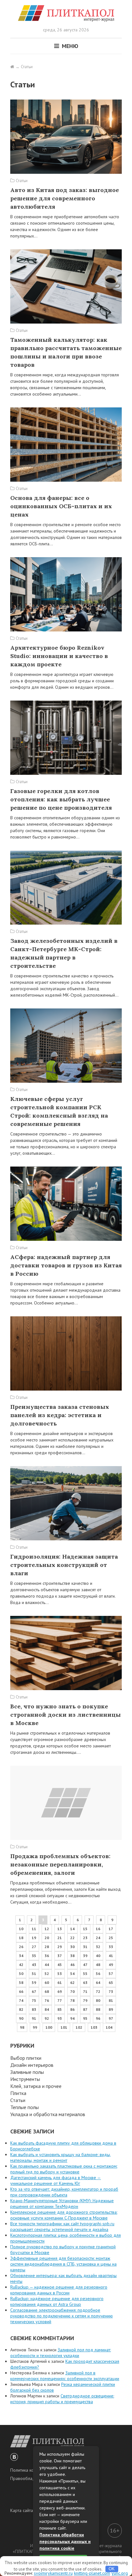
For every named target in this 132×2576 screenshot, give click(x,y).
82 (21, 2009)
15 (85, 1929)
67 (34, 1991)
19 (34, 1938)
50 (21, 1974)
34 (21, 1956)
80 (98, 2000)
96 (98, 2018)
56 (98, 1974)
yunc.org (120, 2573)
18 (21, 1938)
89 (111, 2009)
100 (49, 2027)
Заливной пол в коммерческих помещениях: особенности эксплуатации (65, 2376)
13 (60, 1929)
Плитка (18, 2093)
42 (21, 1965)
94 (72, 2018)
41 (111, 1956)
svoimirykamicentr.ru (53, 2573)
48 (98, 1965)
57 (111, 1974)
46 (72, 1965)
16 (98, 1929)
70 (72, 1991)
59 (34, 1982)
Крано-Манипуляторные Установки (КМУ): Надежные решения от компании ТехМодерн (62, 2203)
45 (60, 1965)
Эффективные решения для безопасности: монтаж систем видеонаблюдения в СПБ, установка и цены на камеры (63, 2264)
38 (72, 1956)
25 (111, 1938)
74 (21, 2000)
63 (85, 1982)
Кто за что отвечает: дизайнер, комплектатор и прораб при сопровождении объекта (64, 2192)
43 (34, 1965)
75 (34, 2000)
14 (72, 1929)
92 (47, 2018)
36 (47, 1956)
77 (60, 2000)
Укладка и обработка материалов (48, 2114)
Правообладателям (30, 2478)
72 (98, 1991)
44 (47, 1965)
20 (47, 1938)
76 (47, 2000)
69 (60, 1991)
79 (85, 2000)
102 (79, 2027)
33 (111, 1947)
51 (34, 1974)
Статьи (18, 2100)
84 (47, 2009)
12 (47, 1929)
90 (21, 2018)
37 (60, 1956)
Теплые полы (25, 2107)
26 (21, 1947)
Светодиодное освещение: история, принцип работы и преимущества (62, 2399)
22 (72, 1938)
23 (85, 1938)
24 (98, 1938)
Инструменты (25, 2079)
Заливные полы (27, 2072)
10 (21, 1929)
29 (60, 1947)
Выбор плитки (26, 2058)
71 (85, 1991)
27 (34, 1947)
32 (98, 1947)
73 (111, 1991)
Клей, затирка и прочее (36, 2086)
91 (34, 2018)
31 (85, 1947)
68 (47, 1991)
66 (21, 1991)
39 (85, 1956)
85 (60, 2009)
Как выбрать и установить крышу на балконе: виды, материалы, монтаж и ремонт (61, 2157)
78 (72, 2000)
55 (85, 1974)
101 (64, 2027)
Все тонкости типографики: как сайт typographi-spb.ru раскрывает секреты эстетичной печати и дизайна (62, 2227)
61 (60, 1982)
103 (94, 2027)
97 (111, 2018)
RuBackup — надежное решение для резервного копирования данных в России (59, 2290)
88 (98, 2009)
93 (60, 2018)
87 (85, 2009)
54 (72, 1974)
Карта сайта (22, 2510)
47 (85, 1965)
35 (34, 1956)
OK (112, 2569)
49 (111, 1965)
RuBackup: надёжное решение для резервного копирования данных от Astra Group (57, 2301)
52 (47, 1974)
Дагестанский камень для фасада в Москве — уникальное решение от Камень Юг (56, 2180)
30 (72, 1947)
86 (72, 2009)
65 (111, 1982)
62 (72, 1982)
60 (47, 1982)
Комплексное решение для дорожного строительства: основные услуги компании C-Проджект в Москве (64, 2215)
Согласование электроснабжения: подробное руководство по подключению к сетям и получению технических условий (62, 2316)
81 (111, 2000)
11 (34, 1929)
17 (111, 1929)
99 (35, 2027)
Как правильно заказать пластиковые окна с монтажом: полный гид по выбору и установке (64, 2169)
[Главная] (12, 67)
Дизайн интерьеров (32, 2065)
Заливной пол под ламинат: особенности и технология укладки (61, 2353)
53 (60, 1974)
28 (47, 1947)
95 (85, 2018)
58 (21, 1982)
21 (60, 1938)
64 (98, 1982)
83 (34, 2009)
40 (98, 1956)
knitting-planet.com (92, 2573)
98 (22, 2027)
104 (109, 2027)
